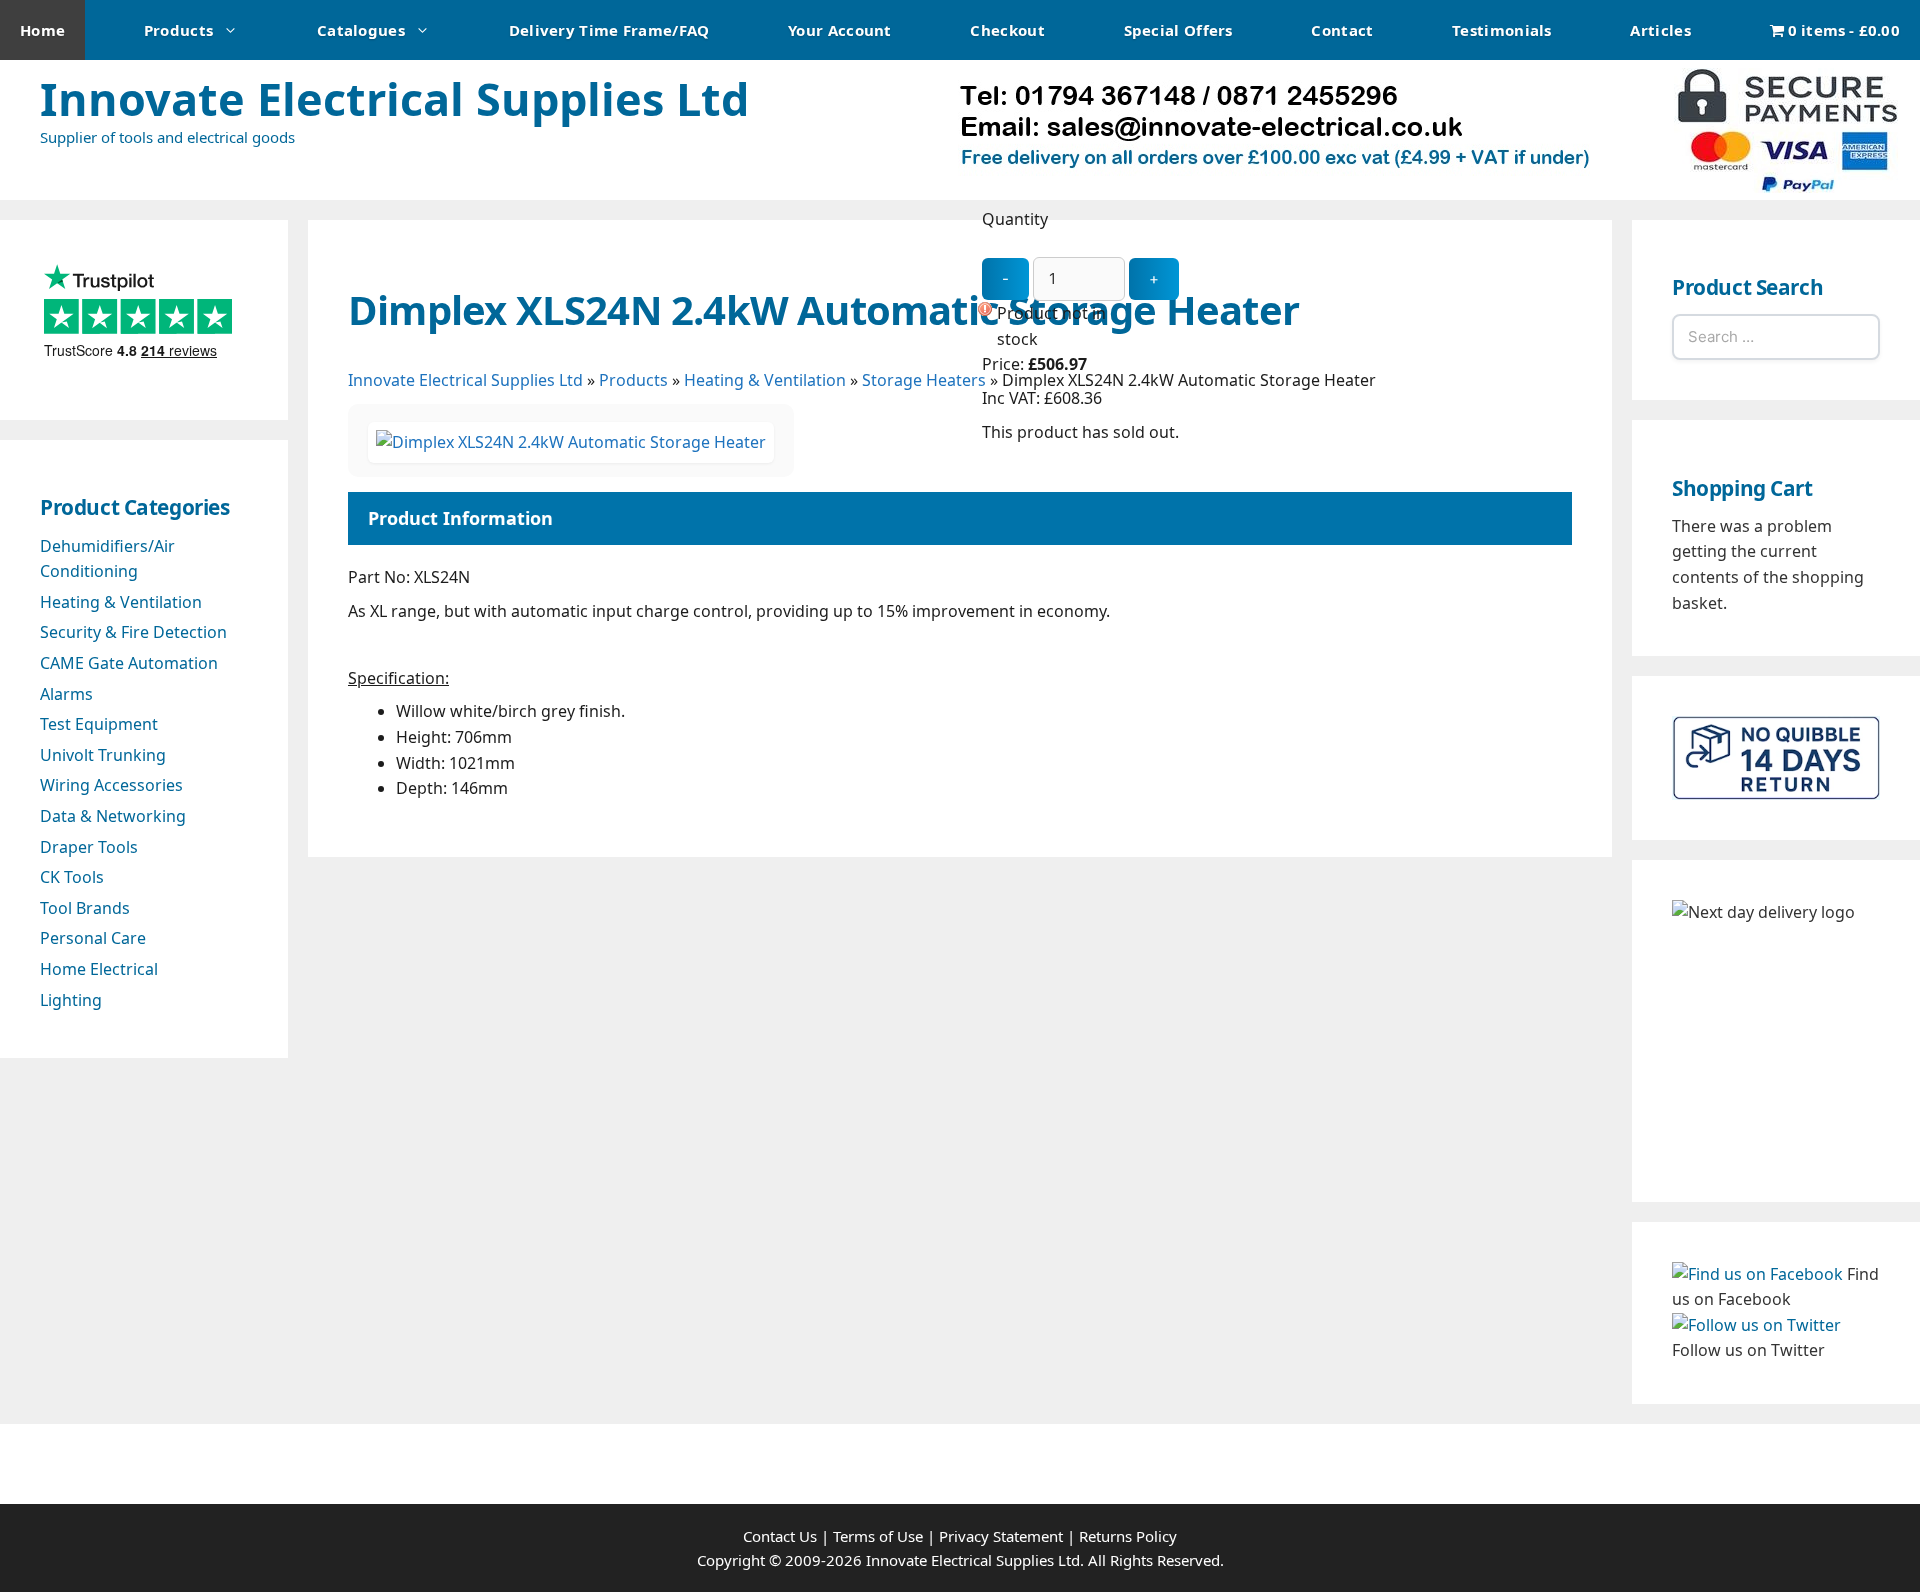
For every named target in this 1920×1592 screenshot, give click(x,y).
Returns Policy (1128, 1536)
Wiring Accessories (111, 785)
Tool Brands (85, 908)
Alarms (66, 694)
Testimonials (1502, 30)
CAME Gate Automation (129, 663)
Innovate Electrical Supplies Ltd (394, 98)
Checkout (1007, 30)
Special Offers (1178, 30)
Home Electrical (99, 969)
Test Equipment (99, 724)
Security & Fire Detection (133, 632)
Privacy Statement (1001, 1536)
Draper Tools (89, 847)
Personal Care (93, 938)
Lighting (71, 1000)
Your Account (840, 30)
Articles (1660, 30)
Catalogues (361, 30)
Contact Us (780, 1536)
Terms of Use (878, 1536)
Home (42, 30)
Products (178, 30)
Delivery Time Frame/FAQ (609, 30)
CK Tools (72, 877)
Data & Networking (113, 816)
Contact (1342, 30)
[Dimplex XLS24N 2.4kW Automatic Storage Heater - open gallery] (571, 442)
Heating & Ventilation (765, 380)
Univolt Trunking (103, 755)
